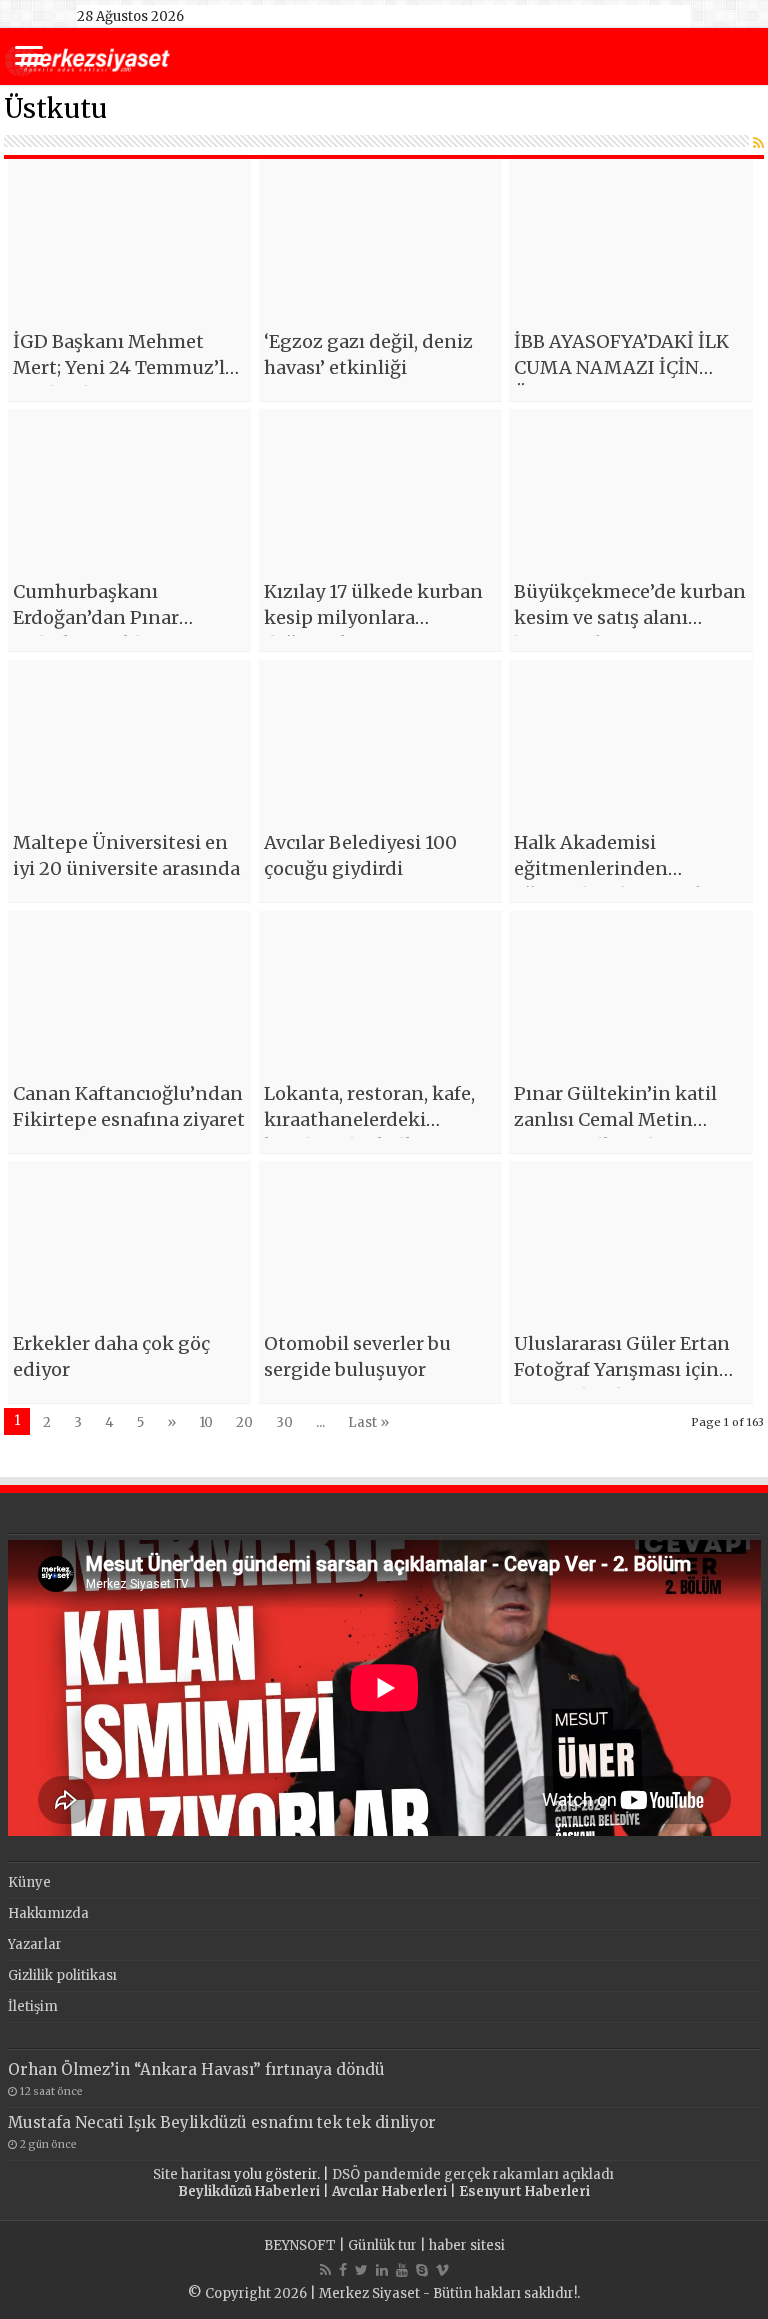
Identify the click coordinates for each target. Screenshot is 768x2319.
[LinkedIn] (382, 2270)
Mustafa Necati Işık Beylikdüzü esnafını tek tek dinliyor (222, 2122)
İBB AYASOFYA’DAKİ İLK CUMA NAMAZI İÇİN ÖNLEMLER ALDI (621, 367)
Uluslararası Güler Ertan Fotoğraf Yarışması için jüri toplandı (622, 1369)
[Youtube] (402, 2270)
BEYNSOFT (300, 2245)
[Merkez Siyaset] (87, 58)
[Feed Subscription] (758, 143)
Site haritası (192, 2174)
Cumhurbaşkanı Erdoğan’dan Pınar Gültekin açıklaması (103, 617)
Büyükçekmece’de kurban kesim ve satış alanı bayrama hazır (630, 617)
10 (206, 1422)
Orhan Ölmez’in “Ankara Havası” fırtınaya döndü (196, 2069)
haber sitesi (467, 2245)
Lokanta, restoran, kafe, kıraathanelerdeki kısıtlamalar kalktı (369, 1119)
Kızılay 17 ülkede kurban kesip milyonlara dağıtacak (373, 617)
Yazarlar (35, 1944)
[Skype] (422, 2270)
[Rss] (325, 2270)
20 (244, 1422)
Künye (29, 1882)
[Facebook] (343, 2270)
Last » (368, 1422)
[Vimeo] (442, 2270)
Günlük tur (382, 2245)
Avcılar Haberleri (389, 2191)
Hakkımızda (48, 1913)
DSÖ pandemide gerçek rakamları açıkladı (473, 2174)
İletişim (33, 2006)
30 (284, 1422)
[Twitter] (361, 2270)
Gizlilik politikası (62, 1975)
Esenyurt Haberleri (524, 2191)
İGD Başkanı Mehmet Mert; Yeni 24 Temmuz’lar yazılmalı (128, 367)
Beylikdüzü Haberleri (249, 2191)
